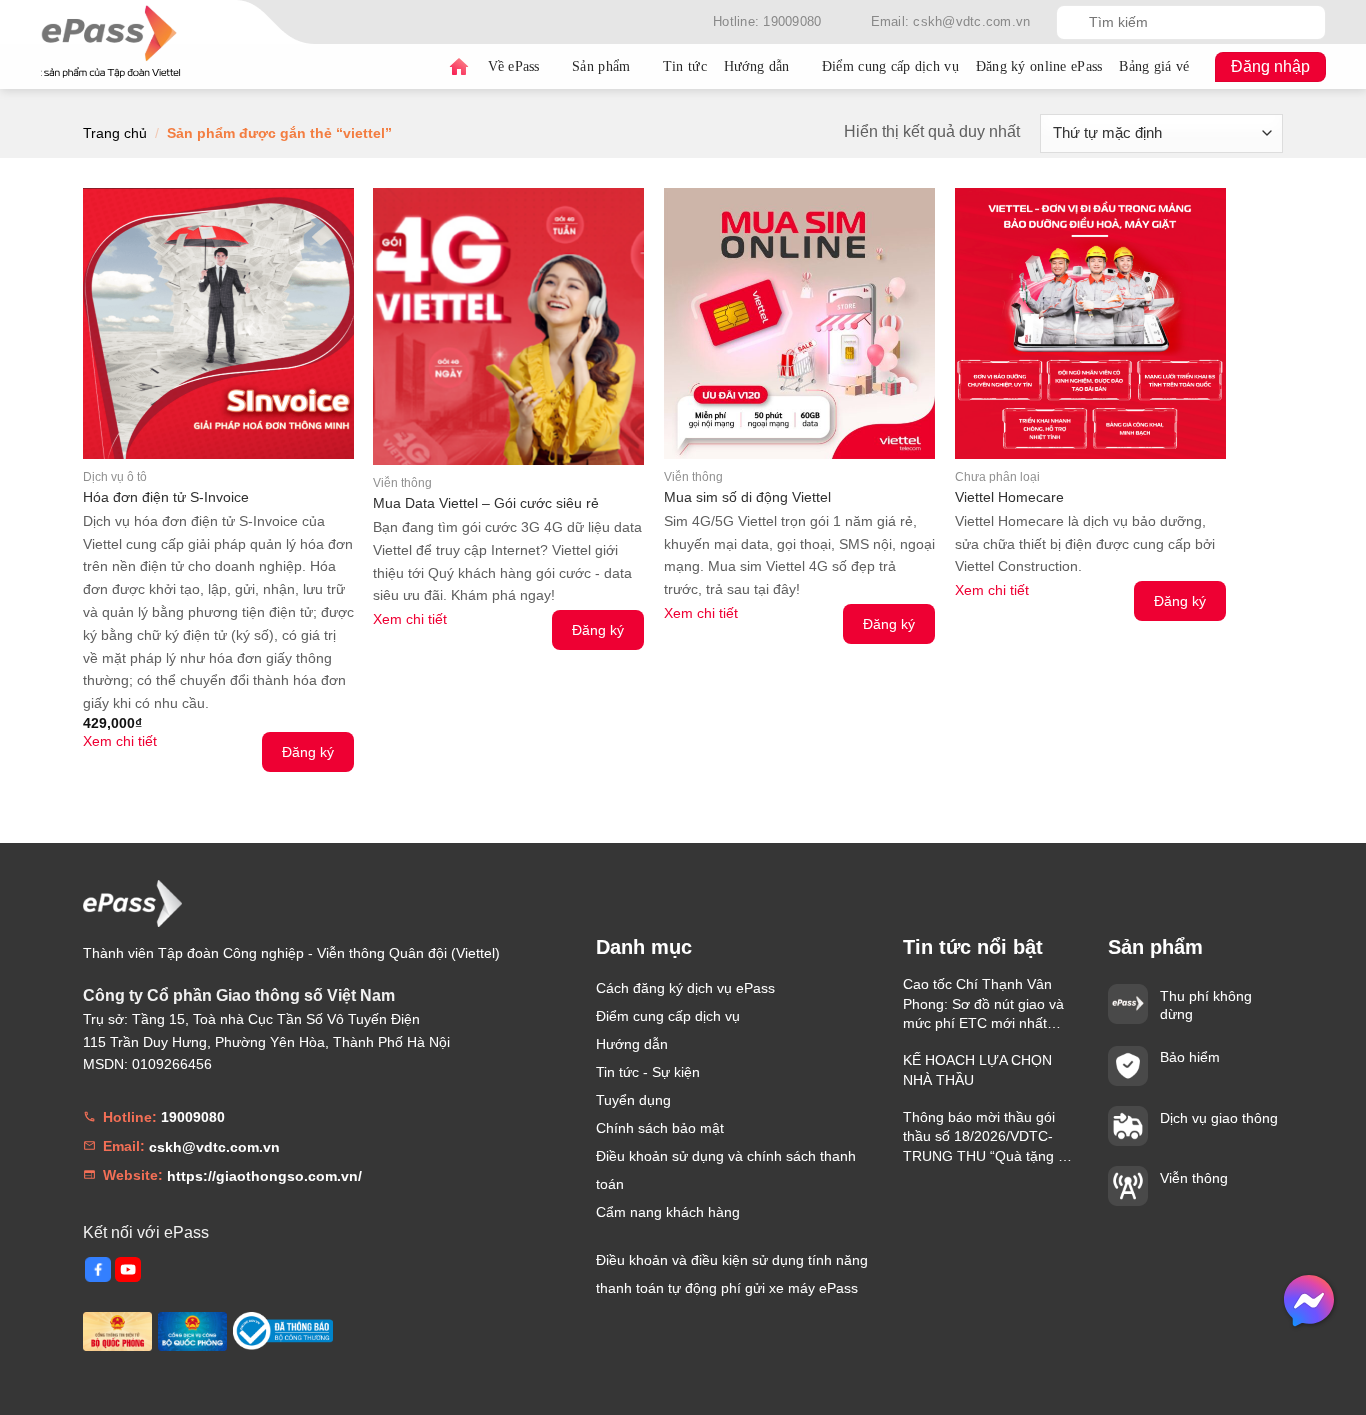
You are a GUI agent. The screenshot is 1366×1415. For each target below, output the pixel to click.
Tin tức (685, 66)
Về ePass (514, 66)
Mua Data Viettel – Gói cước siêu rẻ (486, 503)
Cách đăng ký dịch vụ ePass (685, 988)
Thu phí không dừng (1206, 1005)
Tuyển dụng (633, 1100)
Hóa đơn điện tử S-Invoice (166, 497)
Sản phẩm (601, 66)
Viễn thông (1194, 1178)
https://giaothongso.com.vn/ (264, 1176)
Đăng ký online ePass (1039, 66)
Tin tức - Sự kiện (648, 1072)
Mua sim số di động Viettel (747, 497)
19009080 (193, 1117)
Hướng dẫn (757, 66)
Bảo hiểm (1190, 1057)
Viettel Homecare (1009, 497)
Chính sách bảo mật (660, 1128)
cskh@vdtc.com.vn (214, 1147)
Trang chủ (459, 67)
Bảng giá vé (1154, 66)
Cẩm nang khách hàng (668, 1212)
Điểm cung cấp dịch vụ (890, 66)
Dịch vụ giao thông (1219, 1118)
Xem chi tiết (120, 741)
